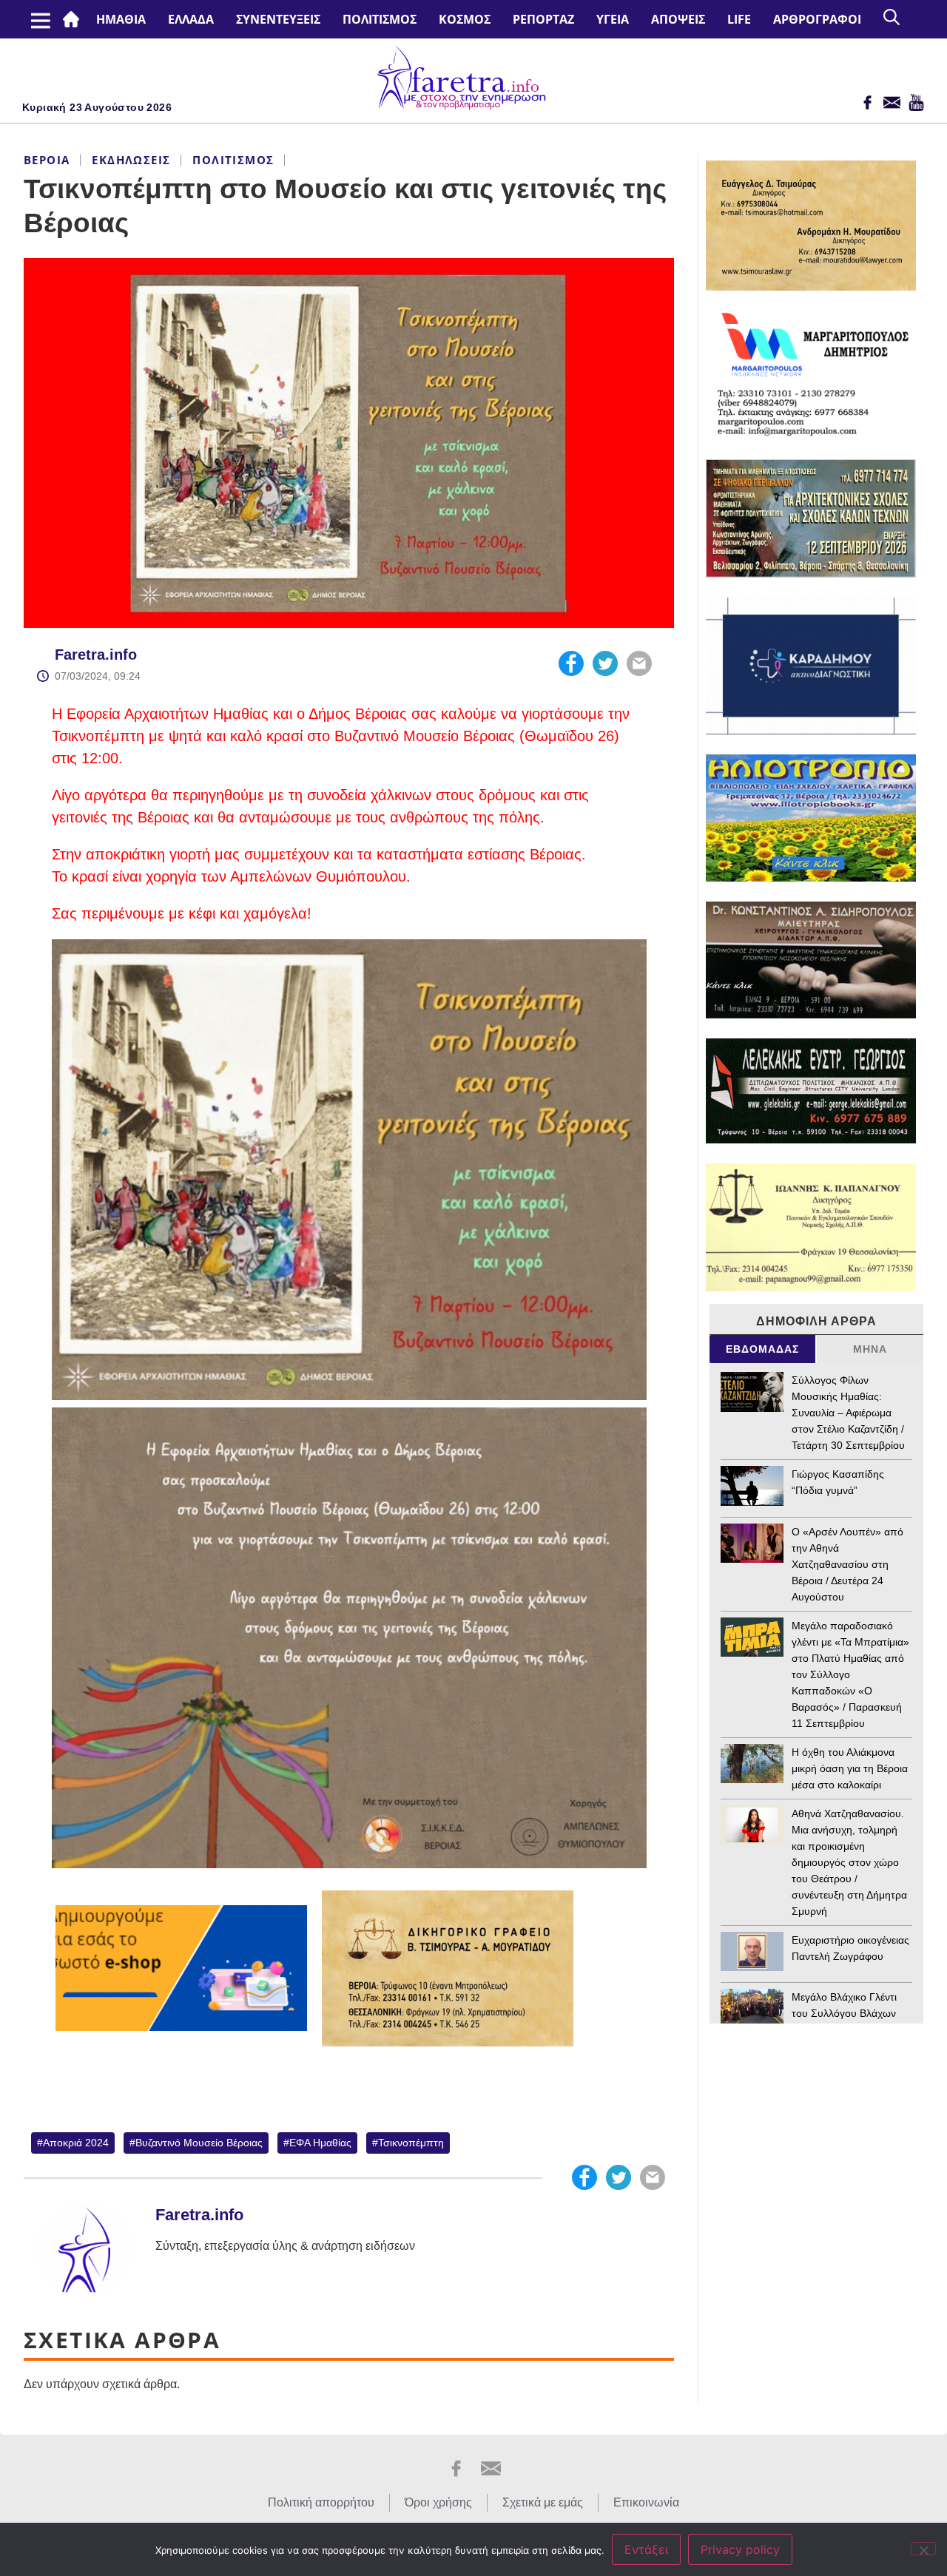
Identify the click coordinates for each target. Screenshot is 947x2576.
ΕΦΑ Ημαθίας (320, 2143)
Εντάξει (646, 2549)
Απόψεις (678, 19)
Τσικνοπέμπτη (411, 2143)
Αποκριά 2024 (76, 2143)
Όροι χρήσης (438, 2502)
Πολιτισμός (380, 19)
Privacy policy (740, 2549)
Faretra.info (96, 655)
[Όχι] (923, 2549)
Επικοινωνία (646, 2502)
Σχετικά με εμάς (543, 2502)
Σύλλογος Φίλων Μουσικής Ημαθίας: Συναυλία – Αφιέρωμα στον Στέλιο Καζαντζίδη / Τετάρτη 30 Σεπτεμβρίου (848, 1413)
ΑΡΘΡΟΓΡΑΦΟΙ (817, 19)
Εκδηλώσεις (131, 160)
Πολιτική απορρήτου (321, 2502)
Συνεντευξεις (278, 19)
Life (739, 19)
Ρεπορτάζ (543, 19)
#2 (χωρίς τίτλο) (74, 19)
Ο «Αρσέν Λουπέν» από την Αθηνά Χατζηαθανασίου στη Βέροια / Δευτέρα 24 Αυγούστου (847, 1564)
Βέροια (47, 160)
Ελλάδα (191, 19)
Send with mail (639, 663)
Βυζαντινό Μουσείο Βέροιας (199, 2143)
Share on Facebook (571, 663)
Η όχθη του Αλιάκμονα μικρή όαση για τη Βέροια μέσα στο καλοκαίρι (850, 1768)
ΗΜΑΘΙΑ (121, 19)
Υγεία (613, 19)
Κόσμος (465, 19)
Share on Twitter (605, 663)
